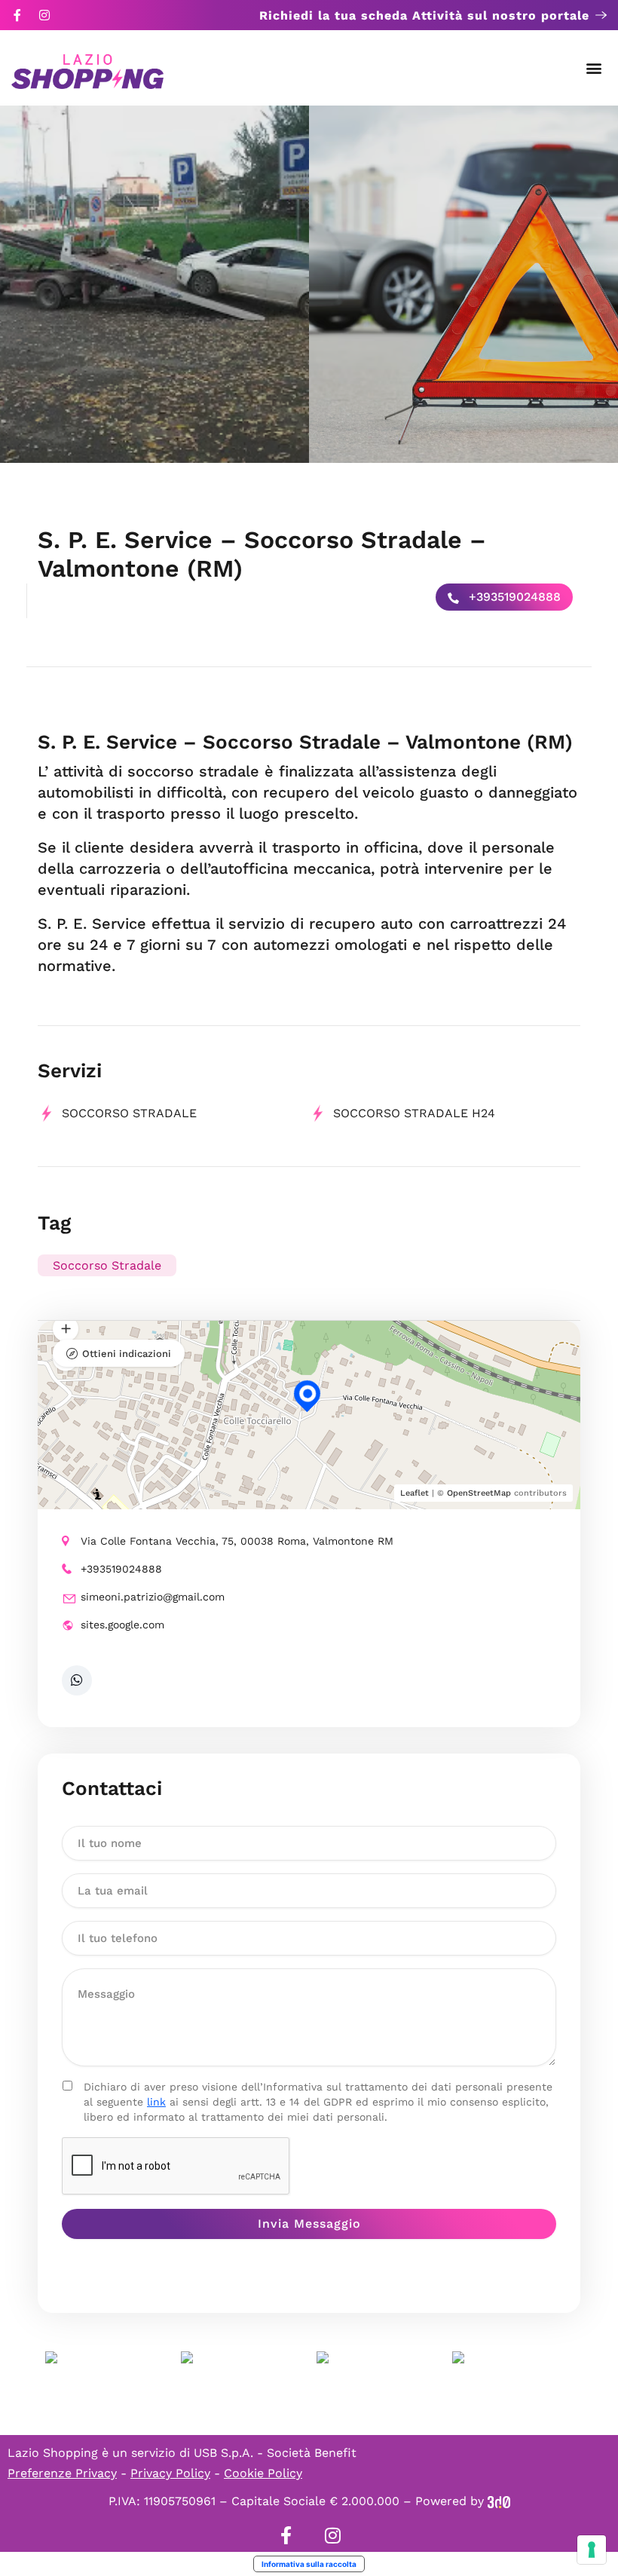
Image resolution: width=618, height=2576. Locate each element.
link (156, 2102)
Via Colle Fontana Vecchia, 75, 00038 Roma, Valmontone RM (237, 1541)
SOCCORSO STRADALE (129, 1113)
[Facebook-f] (17, 15)
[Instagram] (44, 15)
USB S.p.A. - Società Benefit (275, 2453)
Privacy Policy (170, 2473)
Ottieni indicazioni (127, 1354)
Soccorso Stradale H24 (414, 1113)
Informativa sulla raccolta (309, 2564)
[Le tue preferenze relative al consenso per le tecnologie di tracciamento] (592, 2550)
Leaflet (415, 1493)
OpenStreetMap (479, 1493)
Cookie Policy (263, 2473)
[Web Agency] (499, 2501)
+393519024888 (513, 597)
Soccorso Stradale (107, 1265)
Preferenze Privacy (62, 2473)
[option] (154, 284)
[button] (594, 68)
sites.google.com (122, 1625)
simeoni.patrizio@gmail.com (153, 1597)
